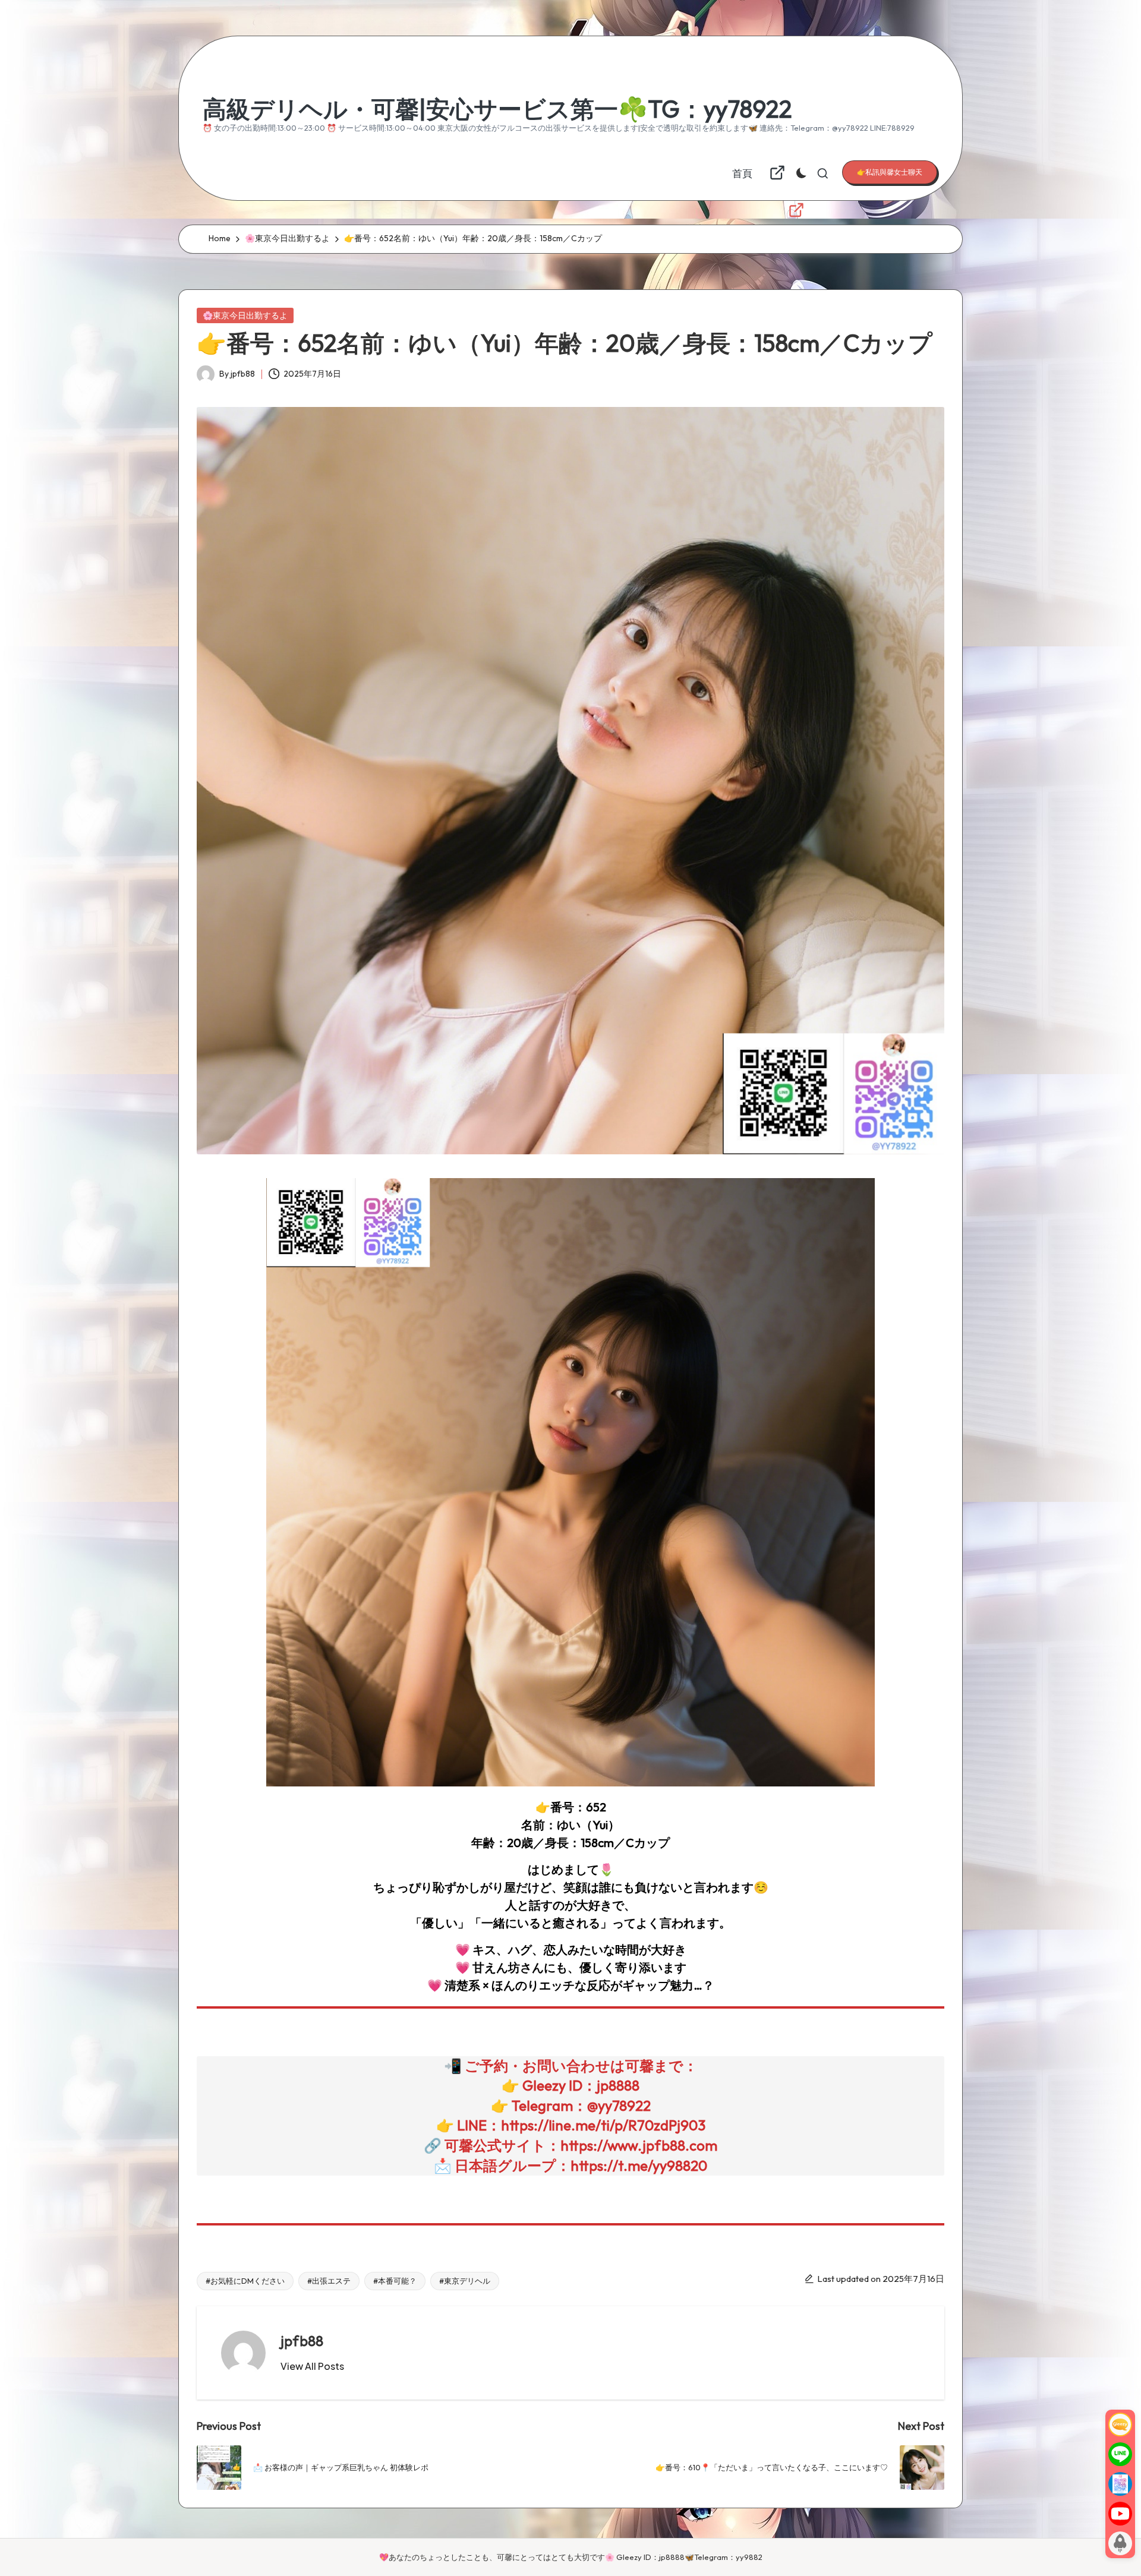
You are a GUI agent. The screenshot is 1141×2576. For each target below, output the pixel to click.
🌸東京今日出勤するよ (245, 315)
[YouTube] (1120, 2514)
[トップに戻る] (1120, 2543)
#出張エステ (329, 2281)
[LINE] (1120, 2454)
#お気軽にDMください (245, 2281)
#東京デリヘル (465, 2281)
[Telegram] (1120, 2484)
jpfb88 (302, 2341)
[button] (890, 172)
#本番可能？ (395, 2281)
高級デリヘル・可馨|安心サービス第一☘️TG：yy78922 (497, 109)
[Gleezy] (1120, 2425)
